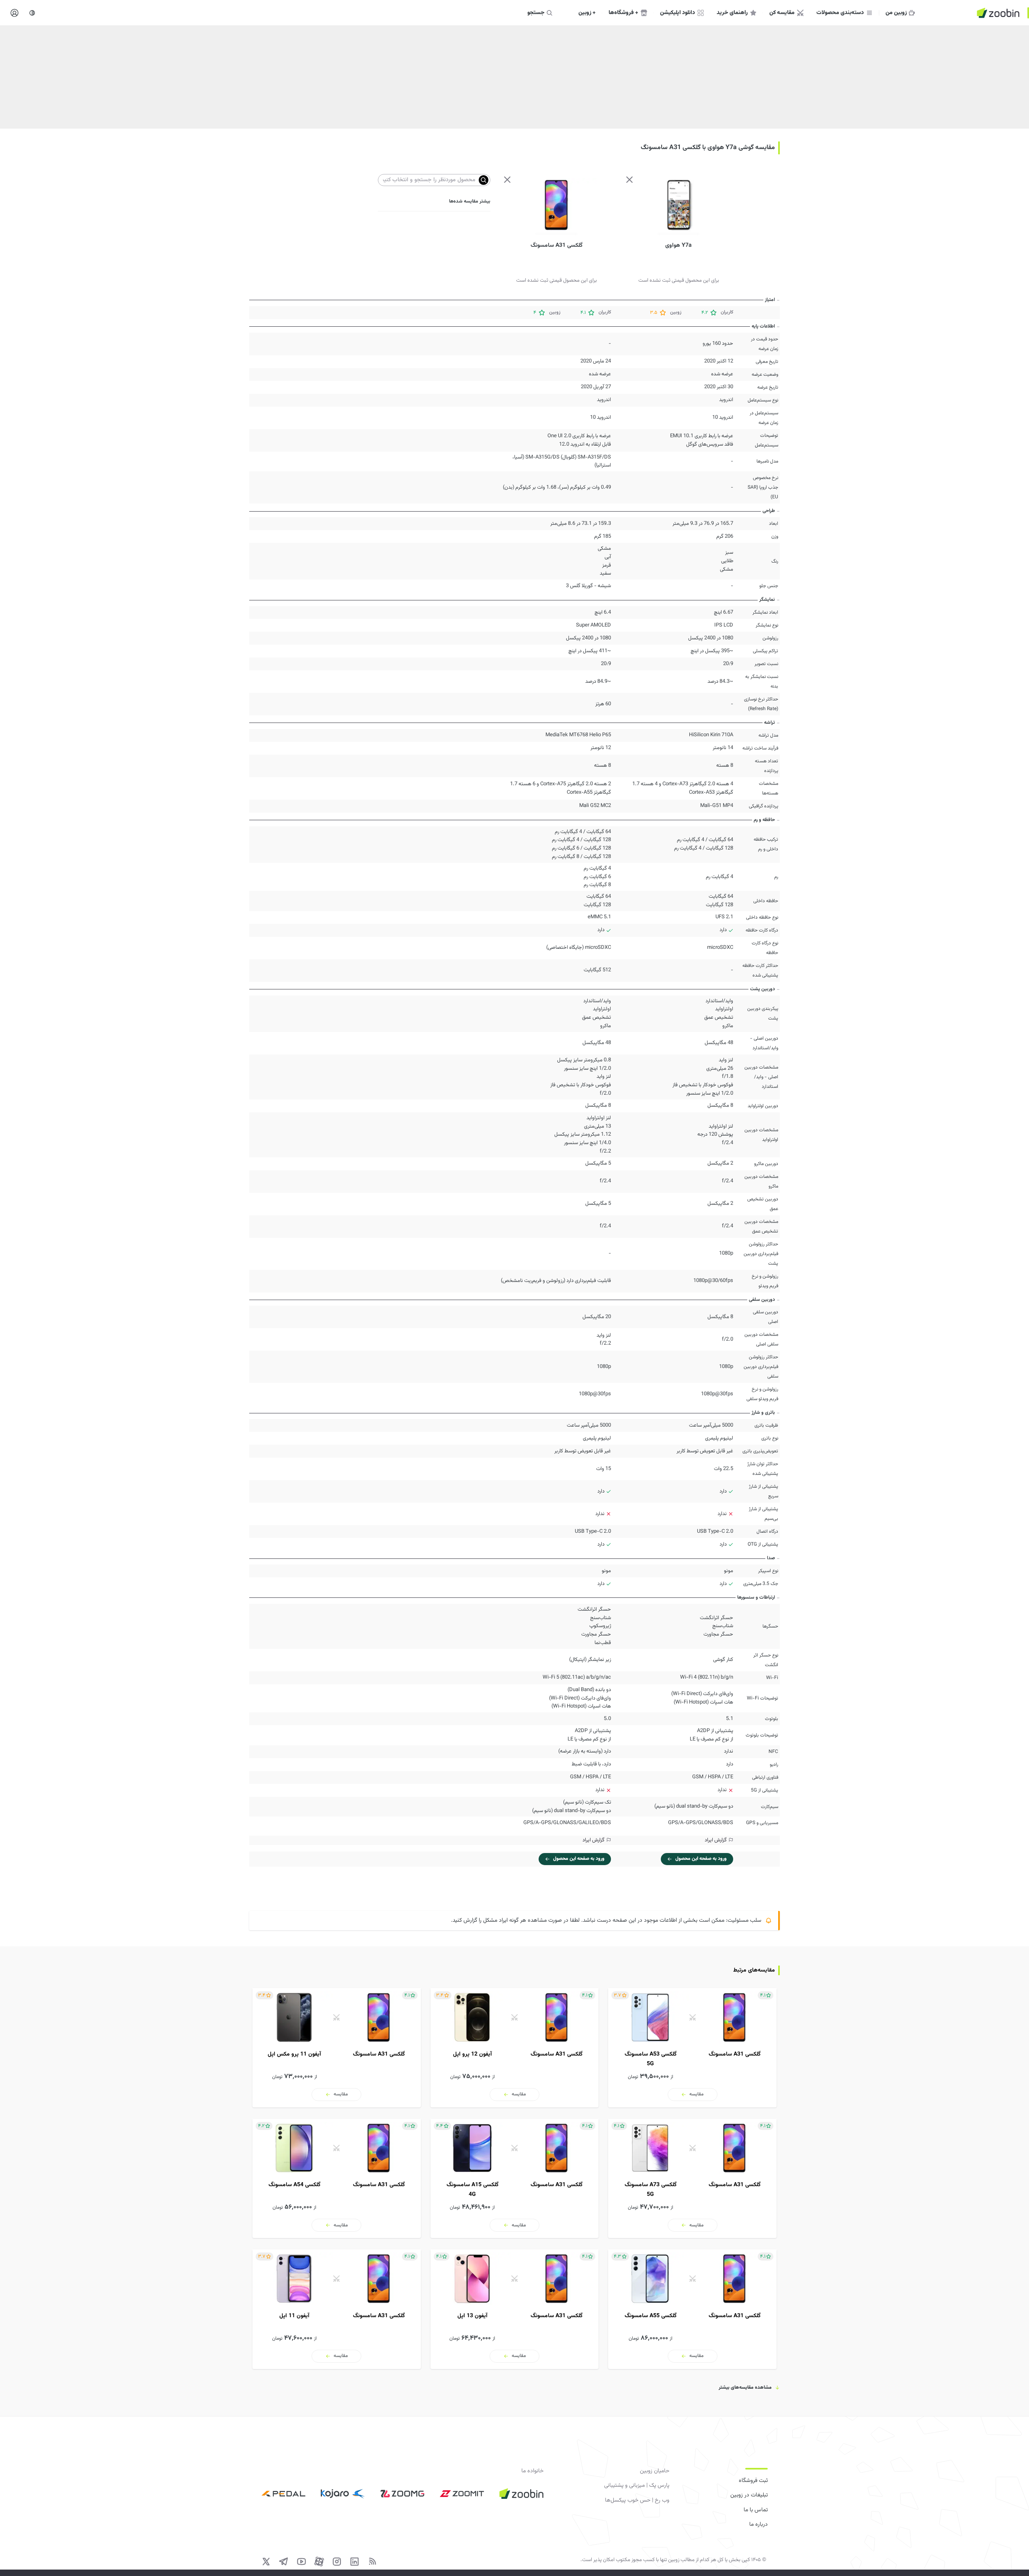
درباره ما (758, 2525)
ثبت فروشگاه (753, 2481)
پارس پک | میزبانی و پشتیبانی (637, 2486)
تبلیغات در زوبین (749, 2495)
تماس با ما (756, 2510)
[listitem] (692, 2048)
